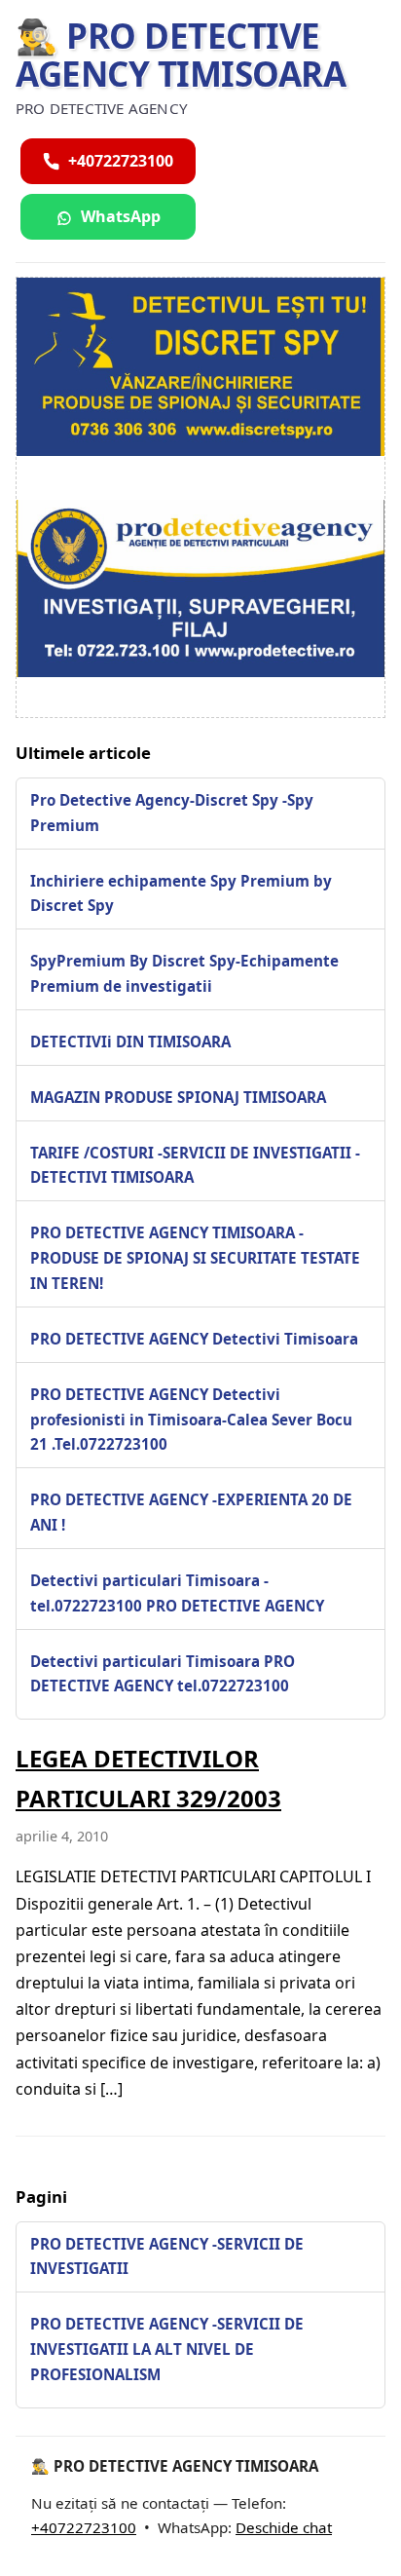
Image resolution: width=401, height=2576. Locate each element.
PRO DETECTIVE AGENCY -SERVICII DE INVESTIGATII (167, 2256)
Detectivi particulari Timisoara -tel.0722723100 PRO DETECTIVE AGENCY (177, 1593)
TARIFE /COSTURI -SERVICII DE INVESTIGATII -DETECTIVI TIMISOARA (195, 1165)
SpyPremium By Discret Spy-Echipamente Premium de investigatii (184, 973)
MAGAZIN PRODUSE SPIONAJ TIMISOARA (178, 1097)
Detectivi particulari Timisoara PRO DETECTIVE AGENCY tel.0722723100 (163, 1674)
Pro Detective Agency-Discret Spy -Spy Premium (172, 813)
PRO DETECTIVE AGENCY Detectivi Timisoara (194, 1339)
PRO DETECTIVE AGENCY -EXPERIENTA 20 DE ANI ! (191, 1512)
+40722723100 (84, 2527)
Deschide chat (284, 2527)
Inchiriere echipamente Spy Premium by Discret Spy (181, 893)
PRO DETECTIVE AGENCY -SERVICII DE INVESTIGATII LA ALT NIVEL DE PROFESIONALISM (167, 2349)
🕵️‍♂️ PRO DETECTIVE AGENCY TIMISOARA (181, 55)
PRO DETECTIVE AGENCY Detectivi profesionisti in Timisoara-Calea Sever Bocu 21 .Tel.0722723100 (191, 1420)
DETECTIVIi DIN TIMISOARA (130, 1042)
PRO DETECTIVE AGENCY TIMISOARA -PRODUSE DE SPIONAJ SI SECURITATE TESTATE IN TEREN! (195, 1258)
